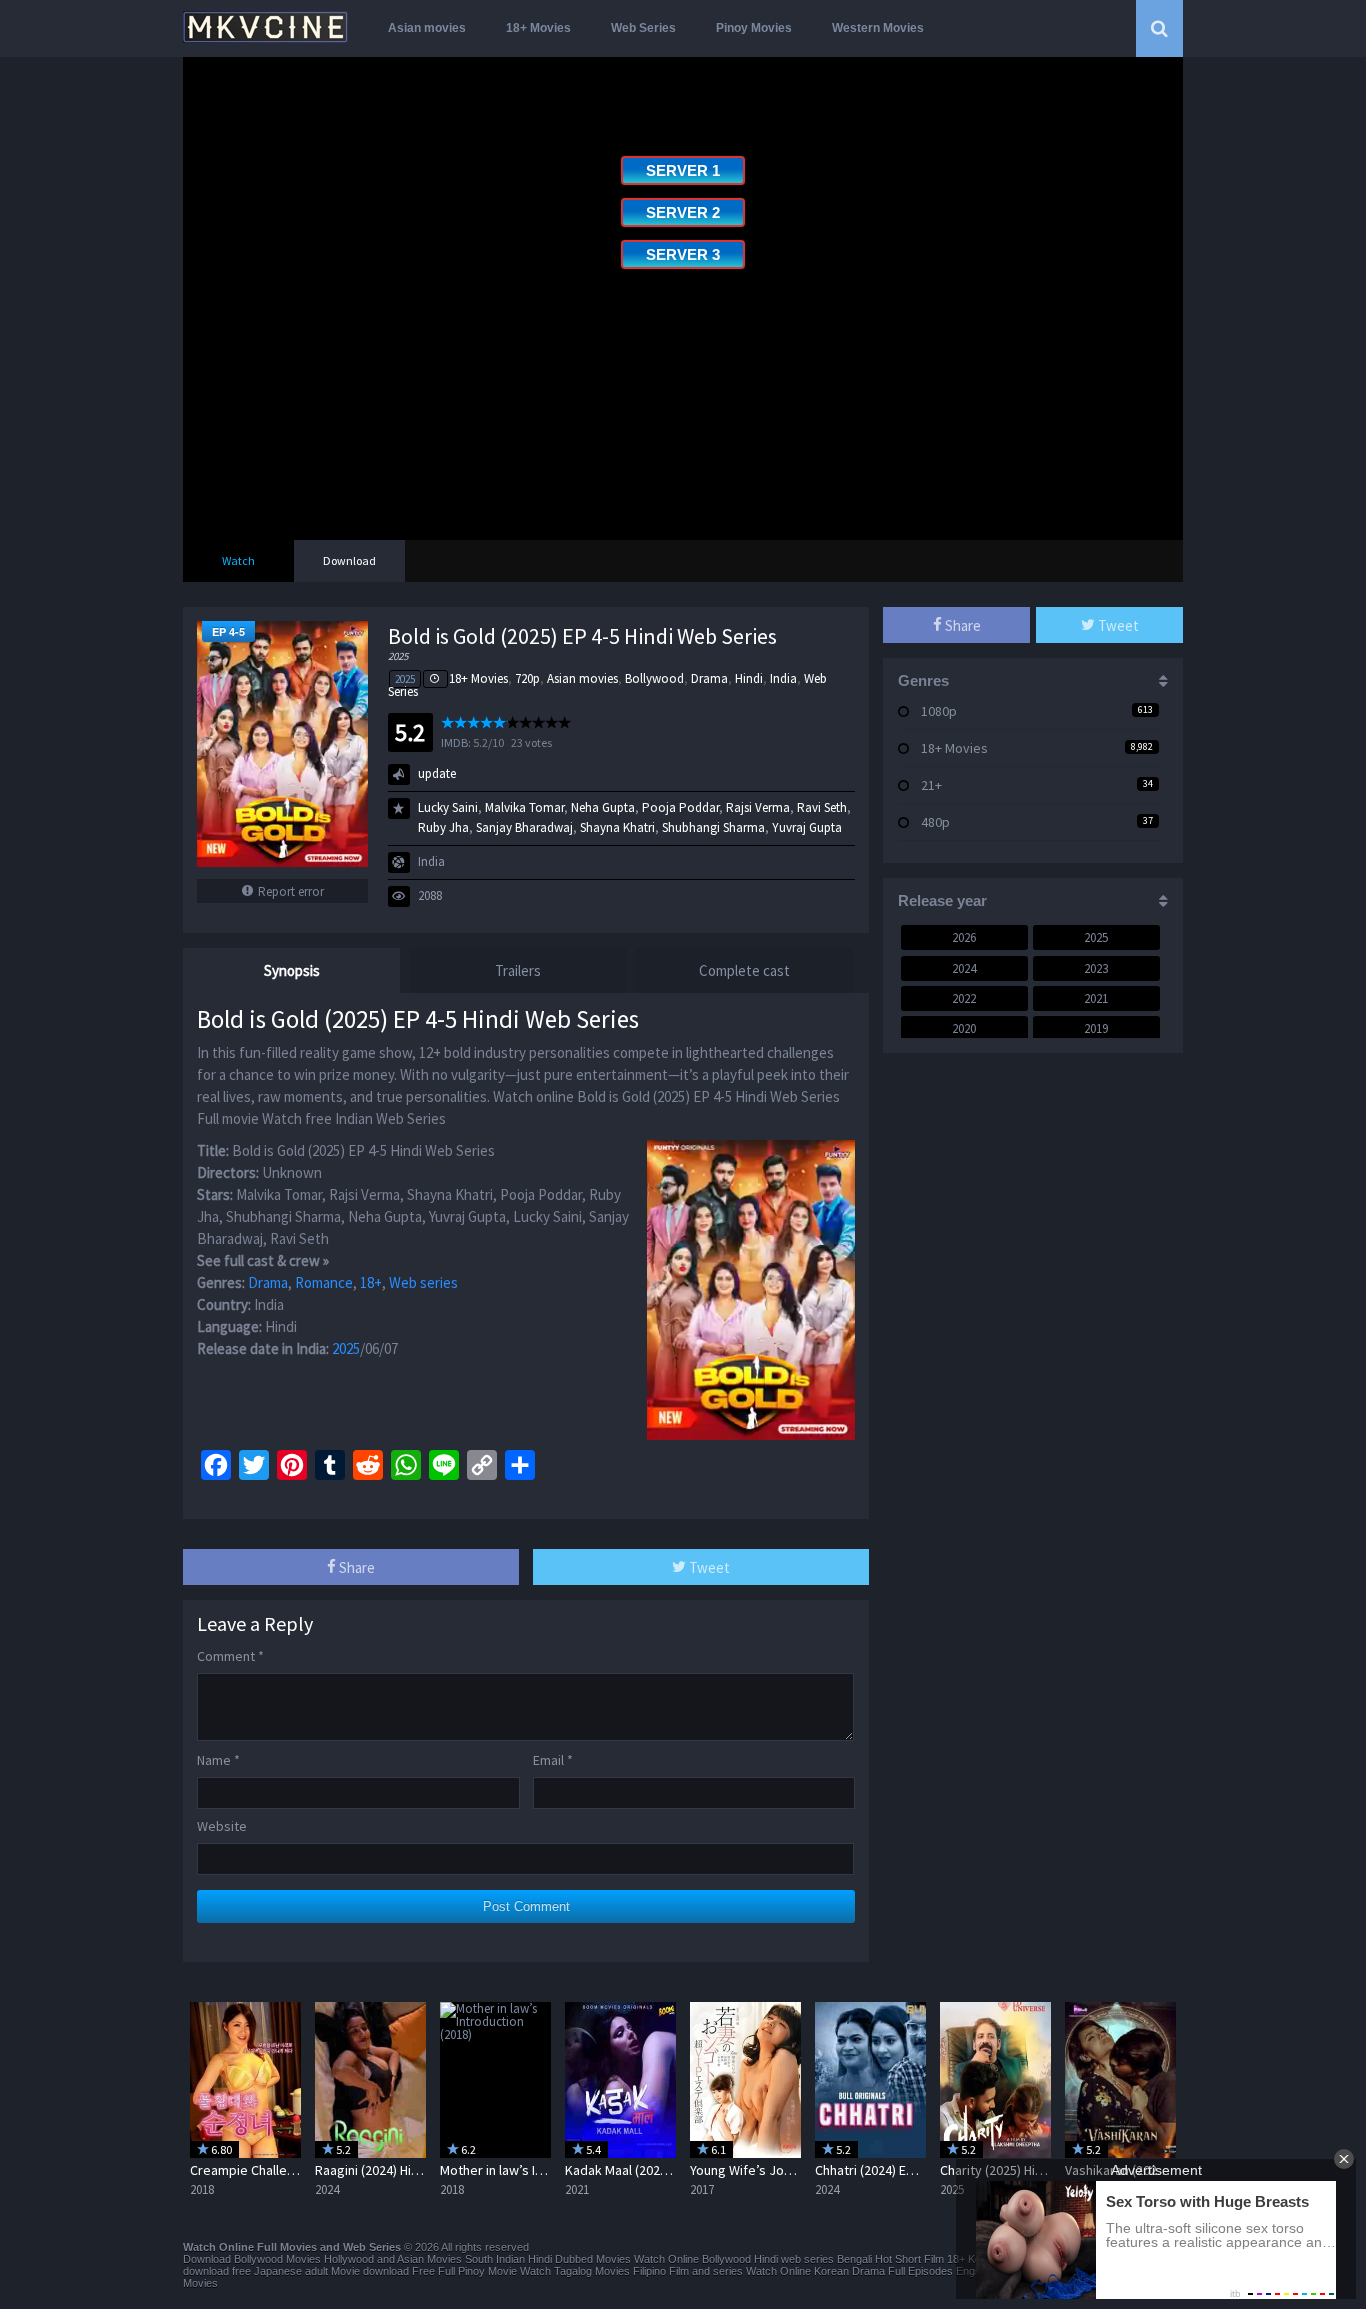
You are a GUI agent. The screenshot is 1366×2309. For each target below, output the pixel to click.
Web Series (643, 28)
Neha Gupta (603, 807)
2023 (1096, 968)
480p (935, 822)
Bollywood (654, 678)
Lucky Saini (448, 807)
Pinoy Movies (754, 28)
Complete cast (744, 970)
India (783, 678)
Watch (238, 560)
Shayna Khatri (617, 827)
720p (527, 678)
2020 (964, 1028)
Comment (230, 1656)
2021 (1096, 998)
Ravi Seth (822, 807)
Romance (324, 1282)
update (437, 773)
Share (355, 1567)
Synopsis (292, 970)
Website (222, 1826)
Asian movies (427, 28)
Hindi (749, 678)
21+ (931, 785)
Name (218, 1760)
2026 (964, 937)
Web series (423, 1282)
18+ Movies (538, 28)
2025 (405, 679)
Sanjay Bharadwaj (524, 827)
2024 (964, 968)
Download (349, 560)
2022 (964, 998)
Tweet (708, 1567)
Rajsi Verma (758, 807)
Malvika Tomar (524, 807)
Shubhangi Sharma (713, 827)
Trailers (518, 970)
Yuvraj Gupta (807, 827)
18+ (371, 1282)
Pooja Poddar (680, 807)
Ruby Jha (443, 827)
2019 (1096, 1028)
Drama (709, 678)
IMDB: (456, 742)
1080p (939, 711)
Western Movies (878, 28)
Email (553, 1760)
